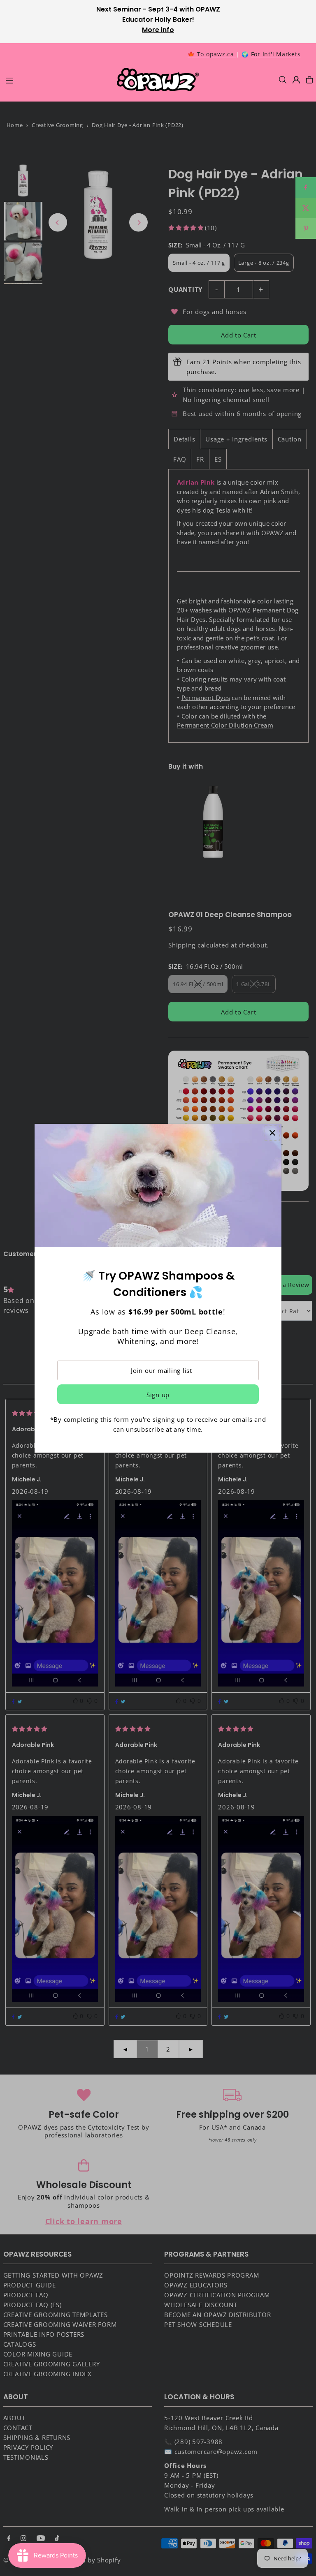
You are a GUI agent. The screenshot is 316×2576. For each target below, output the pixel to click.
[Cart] (309, 80)
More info (158, 30)
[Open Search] (283, 80)
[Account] (296, 80)
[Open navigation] (57, 79)
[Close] (272, 1133)
